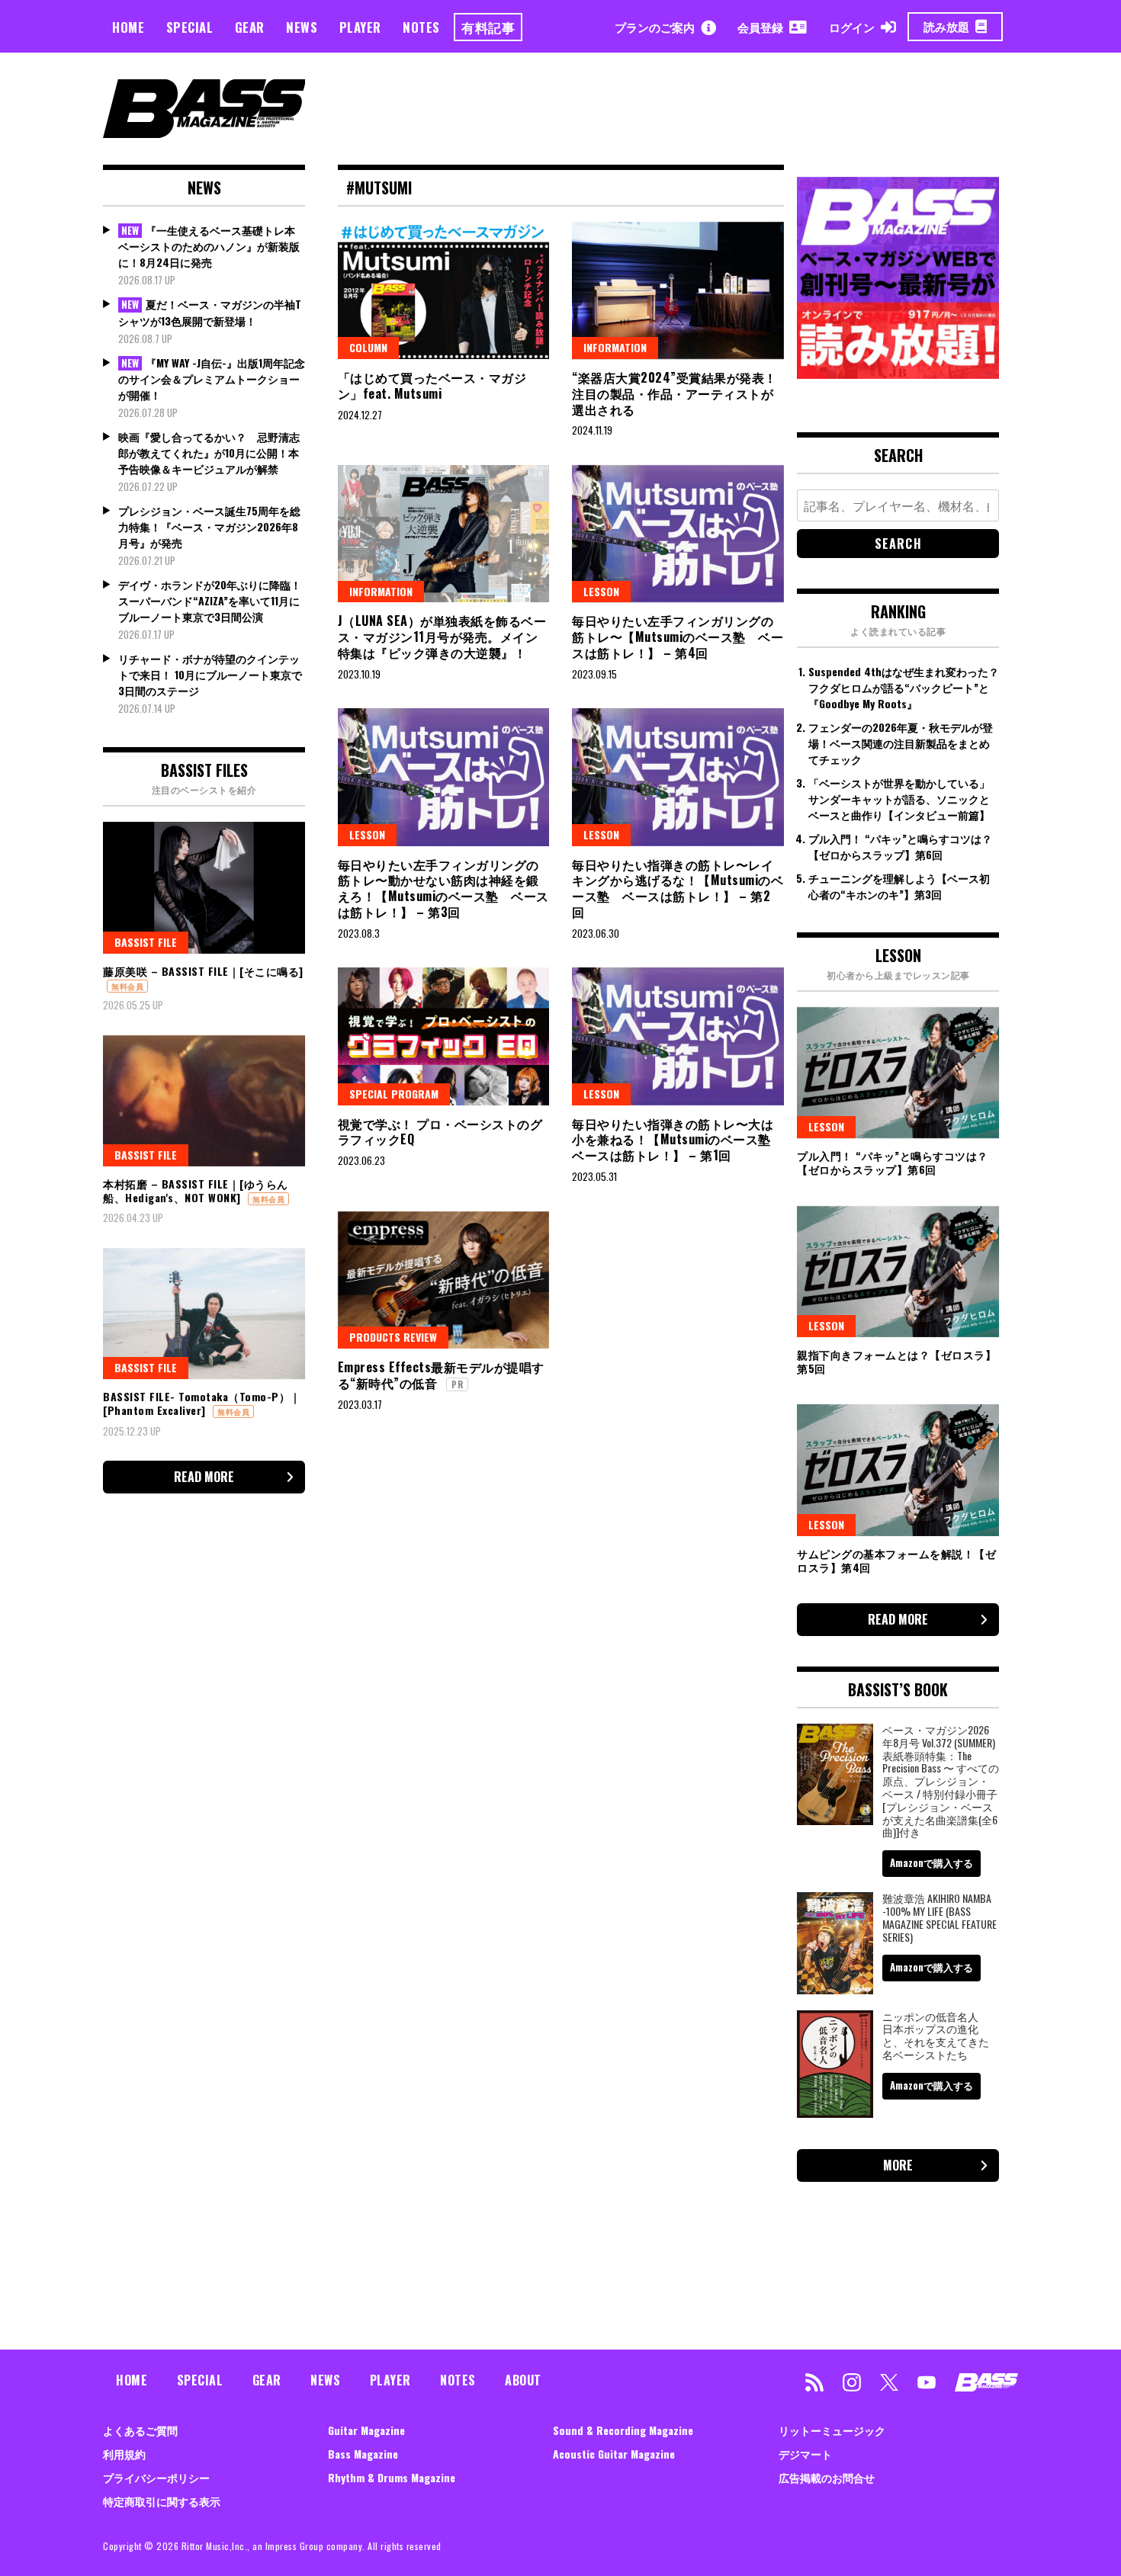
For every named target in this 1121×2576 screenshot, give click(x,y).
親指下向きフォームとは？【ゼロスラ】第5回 (896, 1361)
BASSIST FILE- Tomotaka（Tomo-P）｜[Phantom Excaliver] (202, 1403)
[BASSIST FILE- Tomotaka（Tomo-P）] (204, 1314)
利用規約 (124, 2454)
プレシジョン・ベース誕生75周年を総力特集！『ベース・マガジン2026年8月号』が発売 (209, 526)
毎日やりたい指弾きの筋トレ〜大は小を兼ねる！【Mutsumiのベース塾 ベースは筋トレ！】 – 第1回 (678, 1140)
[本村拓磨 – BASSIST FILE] (204, 1101)
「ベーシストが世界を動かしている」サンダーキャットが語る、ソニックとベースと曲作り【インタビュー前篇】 (899, 799)
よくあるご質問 (140, 2430)
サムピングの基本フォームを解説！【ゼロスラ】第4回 (896, 1560)
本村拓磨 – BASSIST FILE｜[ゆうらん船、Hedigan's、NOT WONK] (196, 1190)
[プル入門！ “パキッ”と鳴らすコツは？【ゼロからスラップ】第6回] (898, 1073)
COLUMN (368, 347)
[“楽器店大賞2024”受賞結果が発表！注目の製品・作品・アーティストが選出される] (678, 290)
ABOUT (523, 2380)
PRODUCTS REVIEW (393, 1337)
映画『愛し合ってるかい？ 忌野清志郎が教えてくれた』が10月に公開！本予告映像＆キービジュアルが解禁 (209, 452)
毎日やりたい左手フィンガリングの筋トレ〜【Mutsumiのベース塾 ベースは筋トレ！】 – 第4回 (678, 637)
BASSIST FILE (146, 942)
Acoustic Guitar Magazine (614, 2454)
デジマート (805, 2454)
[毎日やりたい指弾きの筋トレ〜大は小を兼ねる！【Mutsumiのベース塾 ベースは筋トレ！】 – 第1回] (678, 1036)
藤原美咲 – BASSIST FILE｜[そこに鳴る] (203, 971)
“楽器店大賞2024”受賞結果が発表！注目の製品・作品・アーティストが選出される (675, 393)
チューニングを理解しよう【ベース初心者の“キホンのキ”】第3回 (899, 886)
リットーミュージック (832, 2430)
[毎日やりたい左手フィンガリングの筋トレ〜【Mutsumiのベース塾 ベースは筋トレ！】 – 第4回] (678, 534)
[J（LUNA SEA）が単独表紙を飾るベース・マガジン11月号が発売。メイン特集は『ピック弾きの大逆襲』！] (444, 534)
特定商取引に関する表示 (162, 2501)
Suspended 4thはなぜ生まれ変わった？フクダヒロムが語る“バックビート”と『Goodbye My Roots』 (904, 687)
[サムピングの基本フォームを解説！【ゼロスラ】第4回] (898, 1470)
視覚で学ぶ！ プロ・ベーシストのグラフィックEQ (440, 1132)
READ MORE (204, 1477)
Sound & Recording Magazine (623, 2430)
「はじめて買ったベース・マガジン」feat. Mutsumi (432, 385)
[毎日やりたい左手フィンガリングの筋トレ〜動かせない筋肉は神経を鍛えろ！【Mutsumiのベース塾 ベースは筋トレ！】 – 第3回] (444, 777)
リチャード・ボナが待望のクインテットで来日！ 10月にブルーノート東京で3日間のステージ (210, 674)
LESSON (601, 591)
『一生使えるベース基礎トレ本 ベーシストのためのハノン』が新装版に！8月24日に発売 (209, 246)
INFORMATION (615, 347)
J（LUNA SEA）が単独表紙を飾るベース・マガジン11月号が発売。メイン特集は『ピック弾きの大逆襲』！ (442, 637)
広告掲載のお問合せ (827, 2477)
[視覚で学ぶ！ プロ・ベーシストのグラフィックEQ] (444, 1036)
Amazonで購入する (931, 1862)
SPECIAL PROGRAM (394, 1094)
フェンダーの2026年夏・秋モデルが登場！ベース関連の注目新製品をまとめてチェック (901, 743)
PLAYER (360, 27)
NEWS (302, 27)
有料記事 (488, 27)
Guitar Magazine (366, 2430)
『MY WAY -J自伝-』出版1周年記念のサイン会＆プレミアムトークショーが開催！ (212, 379)
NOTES (421, 27)
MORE (898, 2165)
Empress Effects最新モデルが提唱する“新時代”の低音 (441, 1375)
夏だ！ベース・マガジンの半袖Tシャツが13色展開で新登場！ (210, 312)
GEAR (250, 27)
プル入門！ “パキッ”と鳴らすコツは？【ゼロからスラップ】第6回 (900, 846)
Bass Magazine (363, 2454)
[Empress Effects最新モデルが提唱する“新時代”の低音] (444, 1280)
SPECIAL (190, 27)
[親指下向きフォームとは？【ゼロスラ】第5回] (898, 1272)
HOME (128, 27)
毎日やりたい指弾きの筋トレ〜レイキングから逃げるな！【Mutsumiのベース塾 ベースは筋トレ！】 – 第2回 (678, 888)
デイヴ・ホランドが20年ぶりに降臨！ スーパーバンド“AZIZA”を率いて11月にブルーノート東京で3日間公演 (210, 600)
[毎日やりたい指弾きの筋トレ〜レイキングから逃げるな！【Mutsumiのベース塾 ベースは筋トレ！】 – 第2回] (678, 777)
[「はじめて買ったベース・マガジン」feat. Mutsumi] (444, 290)
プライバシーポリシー (156, 2477)
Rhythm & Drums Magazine (392, 2477)
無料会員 (127, 986)
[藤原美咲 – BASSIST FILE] (204, 887)
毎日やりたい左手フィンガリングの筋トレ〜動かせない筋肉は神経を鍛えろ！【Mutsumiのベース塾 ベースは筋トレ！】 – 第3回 (443, 888)
